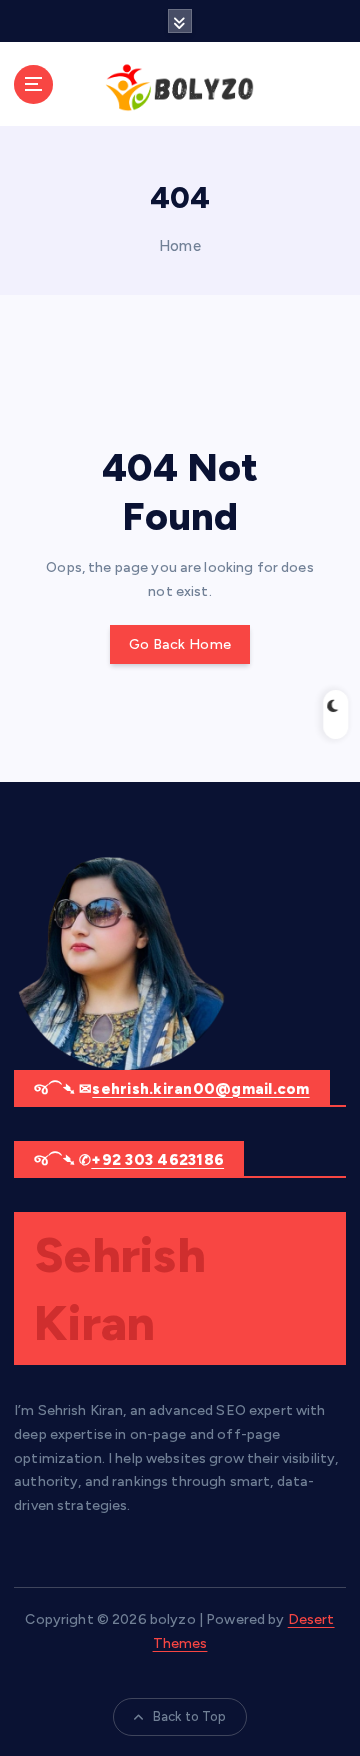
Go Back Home (180, 644)
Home (180, 246)
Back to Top (190, 1716)
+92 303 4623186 (157, 1160)
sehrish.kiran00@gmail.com (200, 1089)
